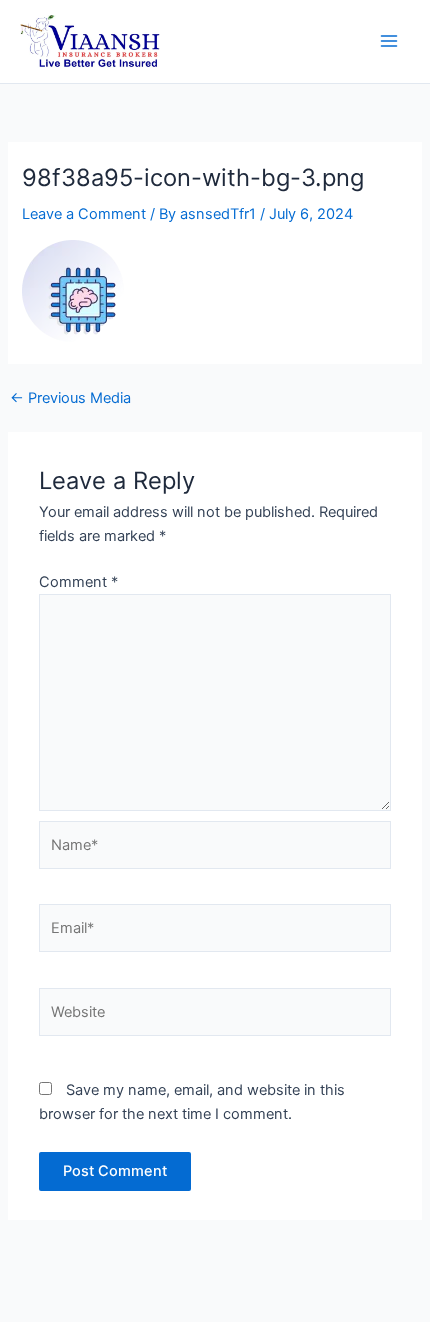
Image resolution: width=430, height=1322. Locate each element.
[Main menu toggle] (389, 42)
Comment (78, 582)
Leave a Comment (84, 214)
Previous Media (70, 398)
